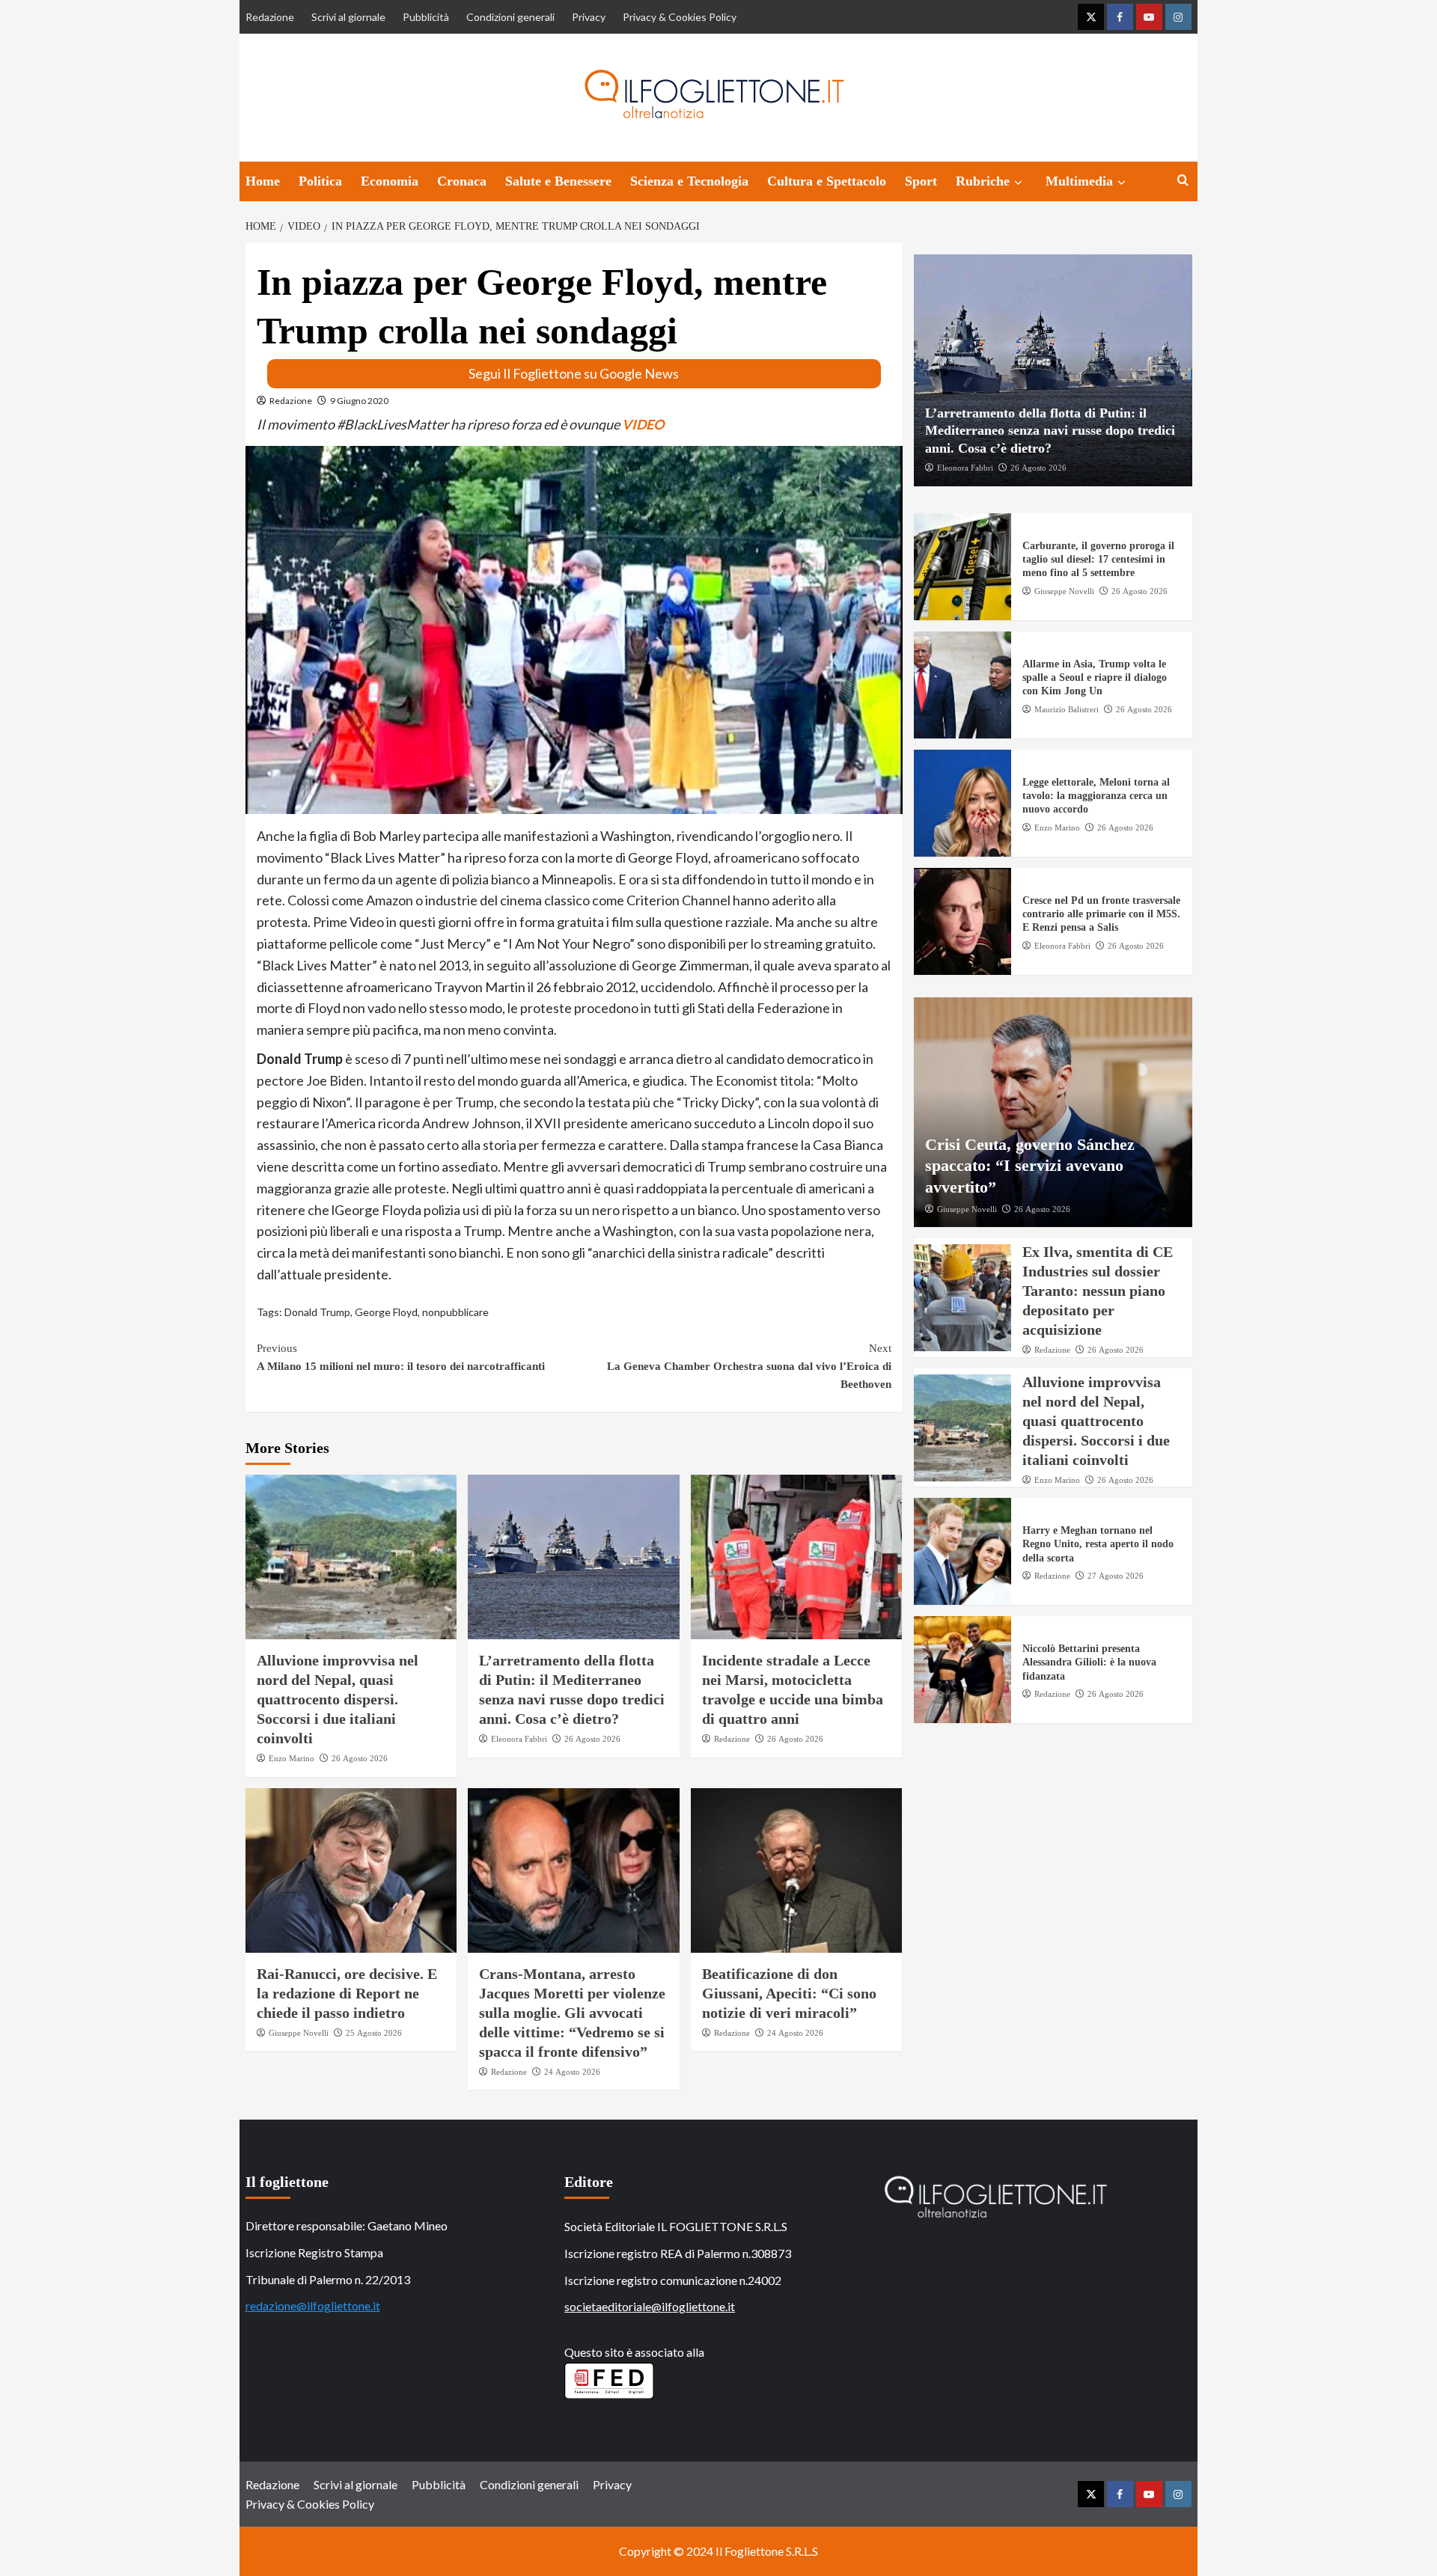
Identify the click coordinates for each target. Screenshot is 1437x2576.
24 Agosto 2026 (572, 2072)
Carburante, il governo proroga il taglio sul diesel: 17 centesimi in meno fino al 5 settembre (1098, 560)
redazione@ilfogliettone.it (313, 2306)
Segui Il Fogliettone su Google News (574, 373)
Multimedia (1079, 181)
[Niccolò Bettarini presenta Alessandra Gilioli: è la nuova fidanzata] (962, 1670)
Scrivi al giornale (348, 17)
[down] (1018, 183)
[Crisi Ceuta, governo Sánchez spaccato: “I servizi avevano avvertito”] (1053, 1113)
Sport (921, 181)
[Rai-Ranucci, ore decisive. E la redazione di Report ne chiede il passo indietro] (351, 1870)
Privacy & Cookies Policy (680, 17)
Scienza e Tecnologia (689, 181)
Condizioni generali (510, 17)
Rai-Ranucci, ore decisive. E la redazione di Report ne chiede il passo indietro (347, 1993)
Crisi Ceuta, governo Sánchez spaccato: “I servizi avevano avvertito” (1030, 1166)
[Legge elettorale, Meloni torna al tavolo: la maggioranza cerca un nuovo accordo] (962, 804)
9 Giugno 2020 (359, 401)
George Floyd (386, 1312)
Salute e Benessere (558, 181)
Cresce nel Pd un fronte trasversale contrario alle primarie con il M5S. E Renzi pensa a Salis (1101, 915)
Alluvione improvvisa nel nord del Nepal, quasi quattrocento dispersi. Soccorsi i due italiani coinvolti (338, 1699)
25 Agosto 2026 (374, 2033)
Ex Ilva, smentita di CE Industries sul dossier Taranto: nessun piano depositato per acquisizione (1098, 1291)
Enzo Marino (292, 1758)
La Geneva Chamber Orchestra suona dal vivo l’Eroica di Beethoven (749, 1366)
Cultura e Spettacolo (827, 181)
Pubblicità (426, 17)
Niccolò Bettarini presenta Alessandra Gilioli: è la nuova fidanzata (1089, 1663)
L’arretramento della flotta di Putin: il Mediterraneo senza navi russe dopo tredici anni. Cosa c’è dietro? (1050, 431)
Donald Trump (317, 1312)
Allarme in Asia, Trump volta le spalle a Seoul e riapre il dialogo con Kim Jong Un (1095, 678)
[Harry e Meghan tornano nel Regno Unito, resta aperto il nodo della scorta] (962, 1552)
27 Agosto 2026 (1116, 1576)
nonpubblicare (455, 1312)
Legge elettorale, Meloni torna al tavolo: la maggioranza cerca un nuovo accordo (1096, 796)
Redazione (270, 17)
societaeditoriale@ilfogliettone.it (650, 2306)
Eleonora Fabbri (519, 1739)
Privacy (589, 17)
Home (263, 181)
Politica (320, 181)
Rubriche (983, 181)
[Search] (1183, 181)
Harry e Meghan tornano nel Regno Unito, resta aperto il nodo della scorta (1098, 1545)
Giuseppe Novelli (299, 2033)
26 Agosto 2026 (360, 1758)
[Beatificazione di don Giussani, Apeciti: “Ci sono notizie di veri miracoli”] (797, 1870)
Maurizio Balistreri (1067, 709)
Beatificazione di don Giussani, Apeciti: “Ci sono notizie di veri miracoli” (789, 1993)
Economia (390, 181)
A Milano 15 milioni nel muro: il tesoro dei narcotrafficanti (401, 1357)
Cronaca (462, 181)
